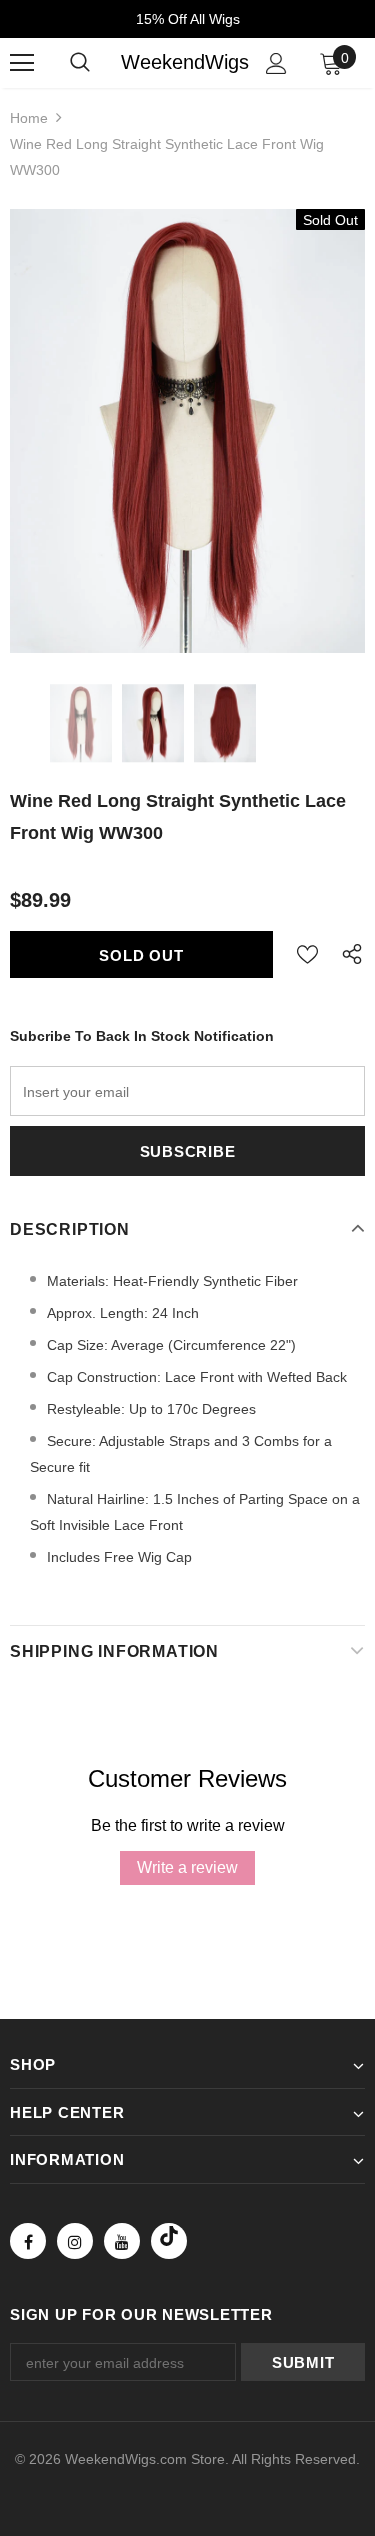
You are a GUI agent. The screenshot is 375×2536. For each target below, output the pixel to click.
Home (29, 118)
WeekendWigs (185, 62)
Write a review (187, 1867)
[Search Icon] (80, 63)
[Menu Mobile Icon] (22, 63)
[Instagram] (75, 2241)
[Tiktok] (169, 2241)
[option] (187, 431)
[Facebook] (28, 2241)
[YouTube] (122, 2241)
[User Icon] (276, 63)
